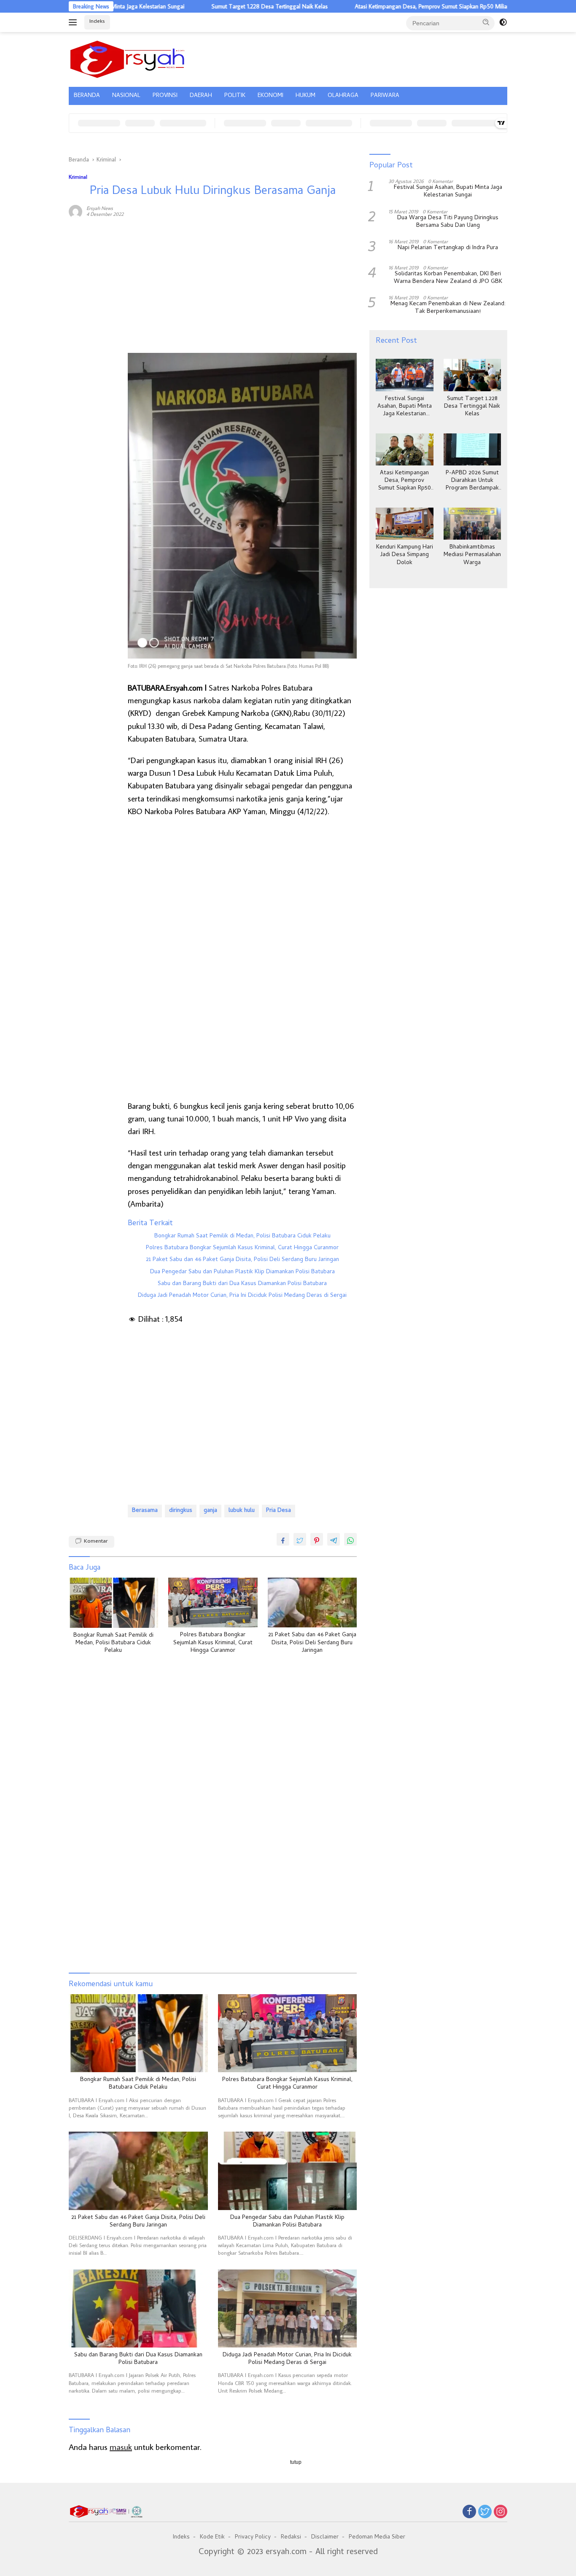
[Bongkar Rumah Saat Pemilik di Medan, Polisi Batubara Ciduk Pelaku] (113, 1603)
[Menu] (74, 22)
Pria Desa (279, 1511)
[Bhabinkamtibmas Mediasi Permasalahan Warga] (472, 524)
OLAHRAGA (343, 96)
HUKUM (305, 96)
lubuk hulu (242, 1511)
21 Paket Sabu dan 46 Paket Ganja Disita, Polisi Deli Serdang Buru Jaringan (242, 1260)
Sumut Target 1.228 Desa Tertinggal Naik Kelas (211, 6)
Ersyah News (100, 208)
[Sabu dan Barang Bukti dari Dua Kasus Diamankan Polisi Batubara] (138, 2308)
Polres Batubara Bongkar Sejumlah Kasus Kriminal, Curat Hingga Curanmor (242, 1248)
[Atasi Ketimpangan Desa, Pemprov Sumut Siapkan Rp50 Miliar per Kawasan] (404, 450)
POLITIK (235, 96)
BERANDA (87, 96)
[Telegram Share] (334, 1539)
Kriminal (78, 177)
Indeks (97, 22)
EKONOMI (271, 96)
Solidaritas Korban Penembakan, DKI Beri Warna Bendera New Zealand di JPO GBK (448, 278)
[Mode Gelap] (503, 22)
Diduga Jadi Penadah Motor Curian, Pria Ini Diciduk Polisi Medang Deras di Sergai (242, 1296)
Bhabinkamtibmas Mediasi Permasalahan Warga (472, 556)
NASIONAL (126, 96)
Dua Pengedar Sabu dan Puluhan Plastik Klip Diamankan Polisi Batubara (242, 1272)
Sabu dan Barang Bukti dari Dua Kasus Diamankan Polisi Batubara (242, 1284)
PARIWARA (385, 96)
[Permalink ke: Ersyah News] (75, 210)
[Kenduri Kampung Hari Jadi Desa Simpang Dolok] (404, 524)
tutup (296, 2462)
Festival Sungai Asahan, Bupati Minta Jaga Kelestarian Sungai (448, 192)
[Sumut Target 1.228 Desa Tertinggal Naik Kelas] (472, 375)
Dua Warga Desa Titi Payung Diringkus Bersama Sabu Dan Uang (448, 222)
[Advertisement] (94, 353)
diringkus (181, 1511)
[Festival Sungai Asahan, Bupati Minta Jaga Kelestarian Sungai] (404, 375)
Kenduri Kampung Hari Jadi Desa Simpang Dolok (405, 556)
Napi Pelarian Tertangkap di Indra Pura (448, 248)
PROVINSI (165, 96)
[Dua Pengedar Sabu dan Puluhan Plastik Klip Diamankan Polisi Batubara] (288, 2171)
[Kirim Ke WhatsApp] (350, 1539)
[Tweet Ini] (300, 1539)
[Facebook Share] (283, 1539)
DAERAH (201, 96)
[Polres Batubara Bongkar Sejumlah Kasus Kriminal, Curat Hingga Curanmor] (213, 1603)
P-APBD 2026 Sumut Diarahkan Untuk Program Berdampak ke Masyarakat (472, 481)
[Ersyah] (128, 58)
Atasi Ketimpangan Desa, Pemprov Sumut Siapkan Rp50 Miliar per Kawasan (390, 6)
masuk (121, 2447)
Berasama (145, 1511)
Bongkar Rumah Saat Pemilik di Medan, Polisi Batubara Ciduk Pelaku (242, 1237)
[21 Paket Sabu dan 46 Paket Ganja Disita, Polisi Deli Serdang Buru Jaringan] (312, 1603)
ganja (210, 1511)
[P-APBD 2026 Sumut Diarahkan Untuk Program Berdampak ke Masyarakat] (472, 450)
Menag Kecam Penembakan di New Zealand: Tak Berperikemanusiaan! (448, 309)
